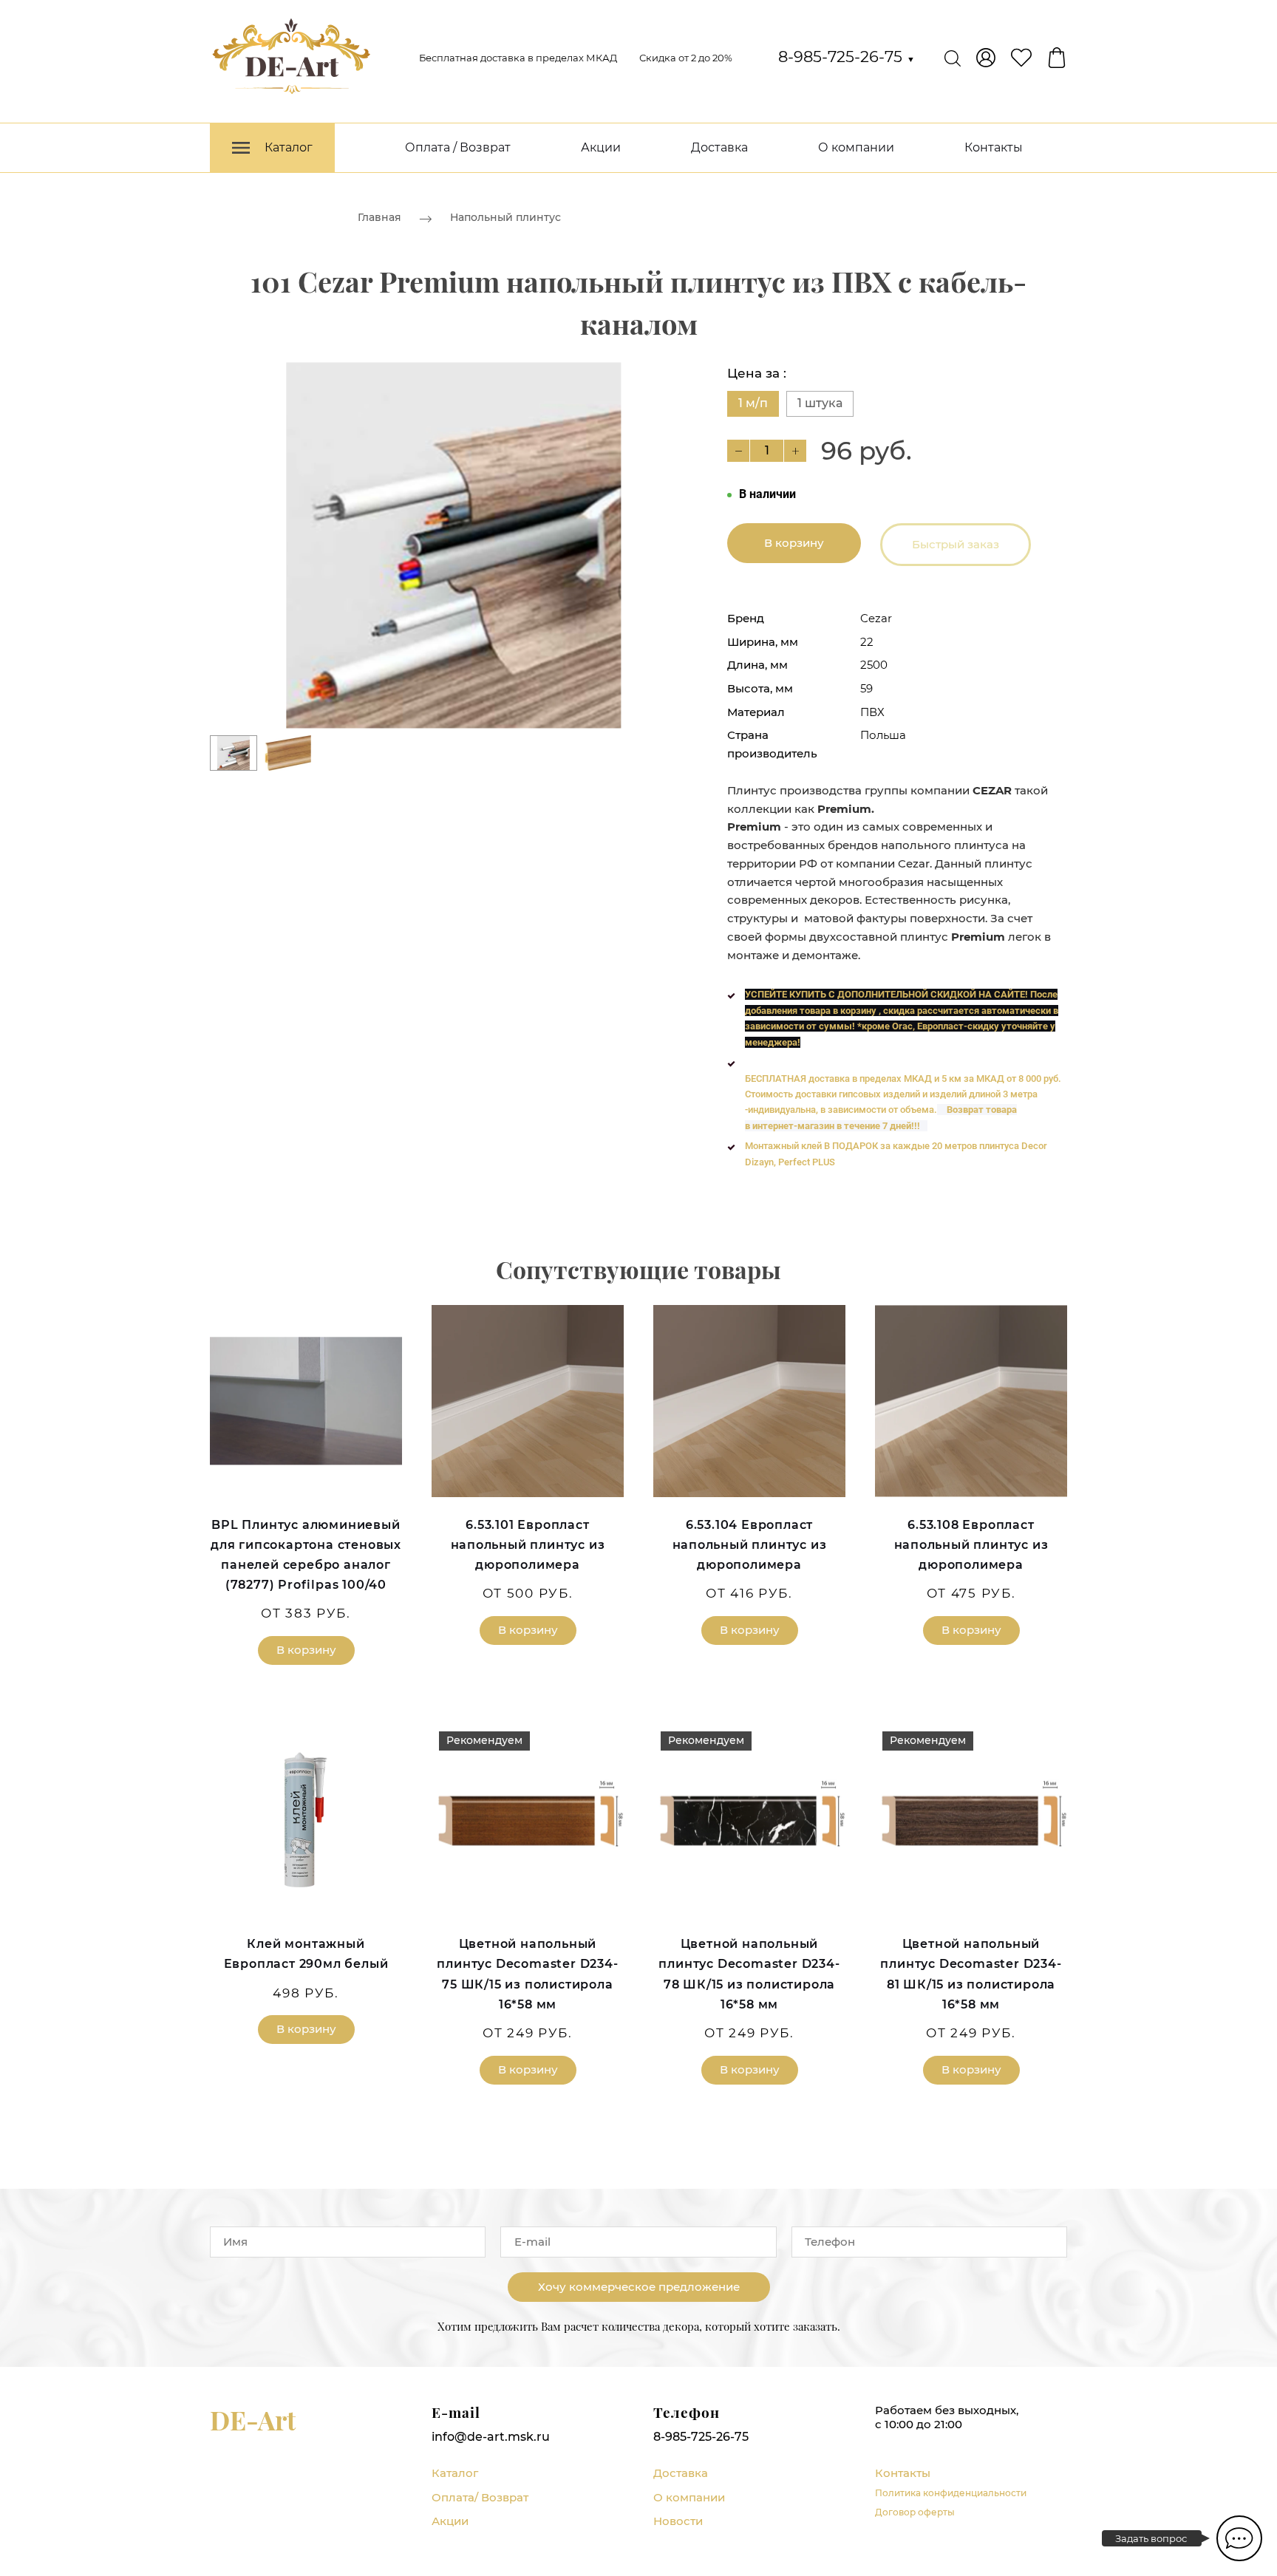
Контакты (994, 147)
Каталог (455, 2473)
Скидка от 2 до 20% (686, 58)
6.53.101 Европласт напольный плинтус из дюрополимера (528, 1545)
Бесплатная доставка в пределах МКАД (518, 58)
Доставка (719, 147)
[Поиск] (953, 58)
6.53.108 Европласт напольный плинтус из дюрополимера (971, 1545)
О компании (856, 147)
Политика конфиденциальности (951, 2493)
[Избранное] (1021, 58)
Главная (379, 217)
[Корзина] (1057, 58)
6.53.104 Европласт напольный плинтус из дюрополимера (750, 1545)
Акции (601, 147)
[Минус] (738, 451)
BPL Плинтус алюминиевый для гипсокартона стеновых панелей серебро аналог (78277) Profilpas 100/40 (306, 1555)
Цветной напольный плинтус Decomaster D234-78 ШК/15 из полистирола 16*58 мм (749, 1974)
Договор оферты (915, 2512)
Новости (678, 2521)
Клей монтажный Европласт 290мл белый (306, 1954)
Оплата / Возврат (458, 147)
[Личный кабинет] (986, 58)
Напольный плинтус (505, 217)
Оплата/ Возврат (480, 2497)
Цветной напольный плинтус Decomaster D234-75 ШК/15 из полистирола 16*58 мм (527, 1974)
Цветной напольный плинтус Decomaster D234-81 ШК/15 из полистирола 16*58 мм (971, 1974)
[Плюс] (795, 451)
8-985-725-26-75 (847, 57)
